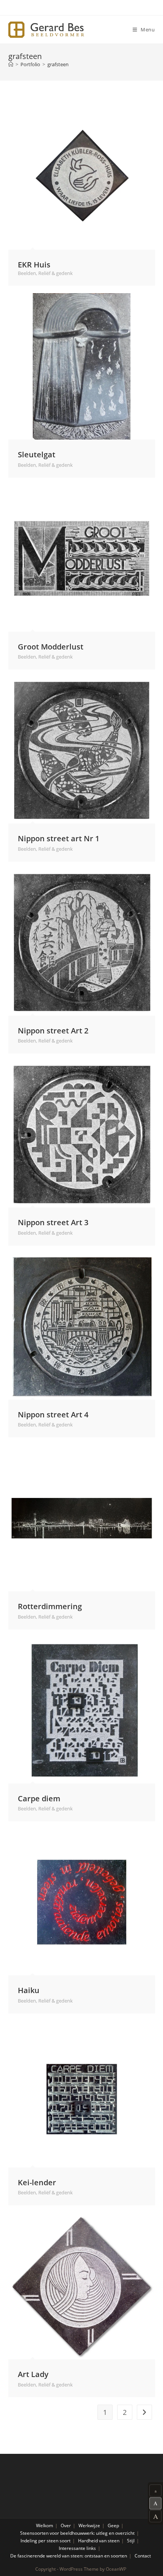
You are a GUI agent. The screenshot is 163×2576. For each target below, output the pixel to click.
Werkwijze (89, 2526)
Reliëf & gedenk (56, 273)
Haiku (29, 1990)
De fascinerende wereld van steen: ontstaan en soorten (69, 2556)
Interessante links (77, 2548)
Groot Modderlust (51, 646)
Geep (113, 2526)
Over (66, 2526)
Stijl (131, 2541)
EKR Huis (34, 264)
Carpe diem (39, 1798)
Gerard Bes (46, 30)
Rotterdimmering (50, 1606)
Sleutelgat (37, 454)
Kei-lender (37, 2182)
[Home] (11, 64)
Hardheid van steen (99, 2541)
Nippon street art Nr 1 (59, 838)
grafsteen (58, 64)
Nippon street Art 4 (53, 1414)
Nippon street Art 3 (53, 1222)
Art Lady (33, 2374)
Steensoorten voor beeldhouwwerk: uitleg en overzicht (77, 2533)
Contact (143, 2556)
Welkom (45, 2526)
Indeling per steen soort (45, 2541)
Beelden (27, 273)
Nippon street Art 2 (53, 1030)
